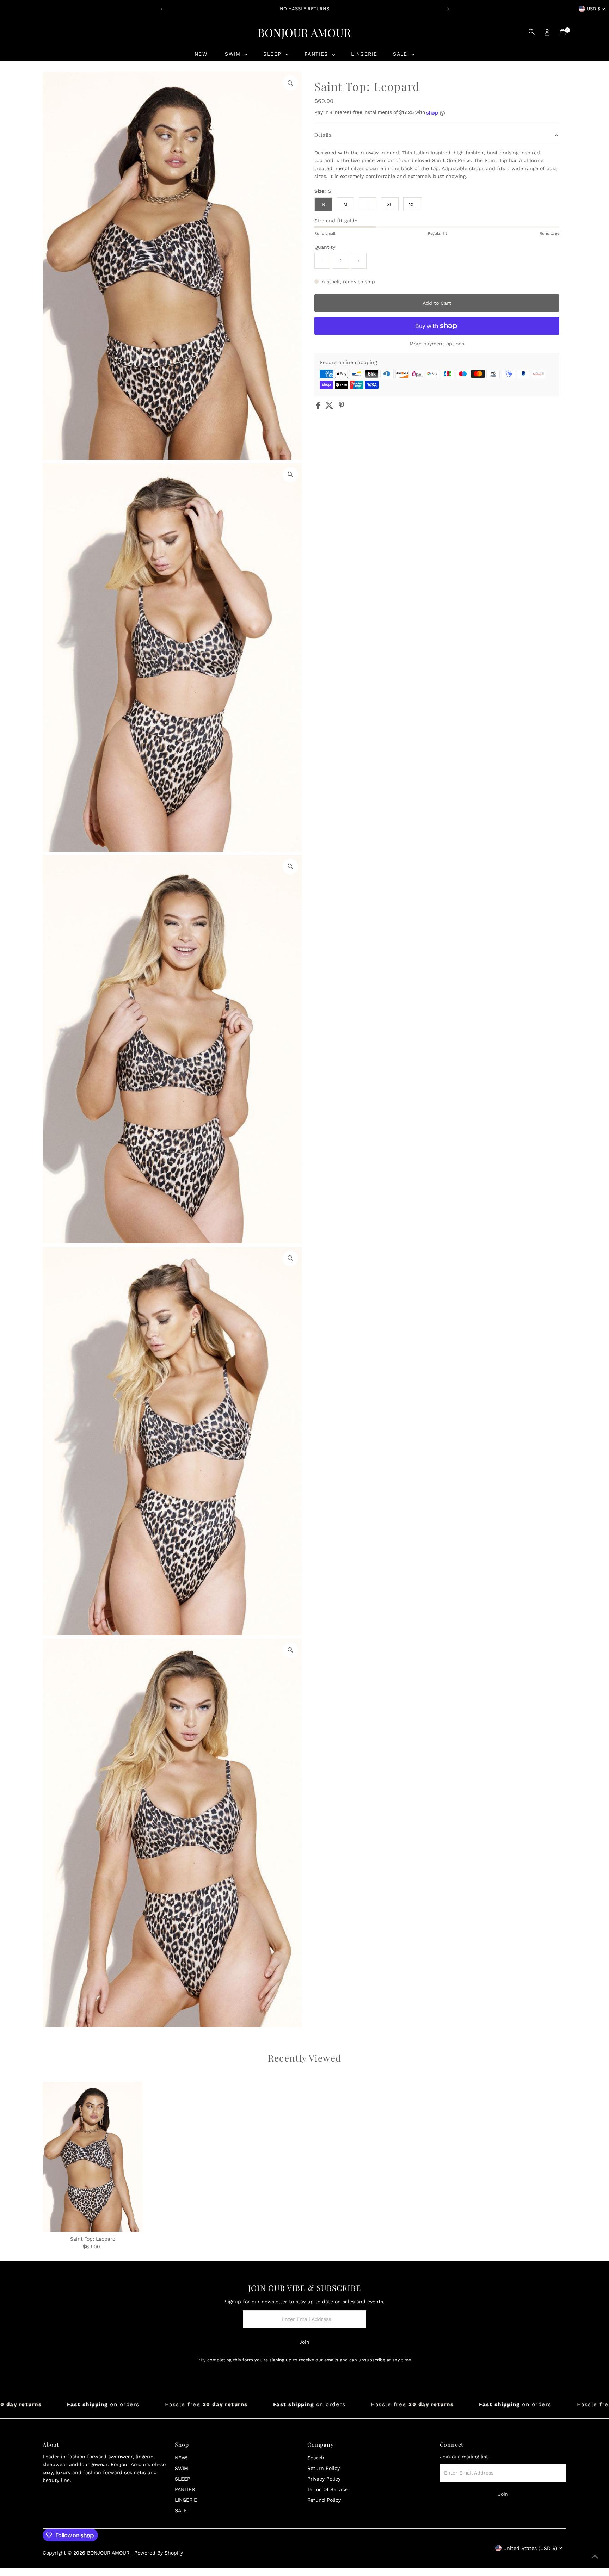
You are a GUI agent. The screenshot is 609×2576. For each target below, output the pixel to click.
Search (316, 2458)
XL (390, 204)
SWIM (234, 54)
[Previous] (162, 9)
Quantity (325, 247)
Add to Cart (437, 303)
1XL (413, 204)
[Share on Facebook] (319, 407)
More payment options (437, 344)
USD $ (593, 9)
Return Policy (324, 2468)
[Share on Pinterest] (342, 407)
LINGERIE (364, 54)
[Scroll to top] (595, 2557)
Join (304, 2342)
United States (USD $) (530, 2548)
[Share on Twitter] (330, 407)
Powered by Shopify (159, 2553)
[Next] (447, 9)
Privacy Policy (324, 2479)
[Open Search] (532, 32)
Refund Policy (324, 2500)
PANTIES (317, 54)
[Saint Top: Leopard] (93, 2157)
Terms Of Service (328, 2489)
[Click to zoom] (290, 83)
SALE (401, 54)
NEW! (202, 54)
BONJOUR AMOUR (304, 32)
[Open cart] (563, 32)
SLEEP (273, 54)
